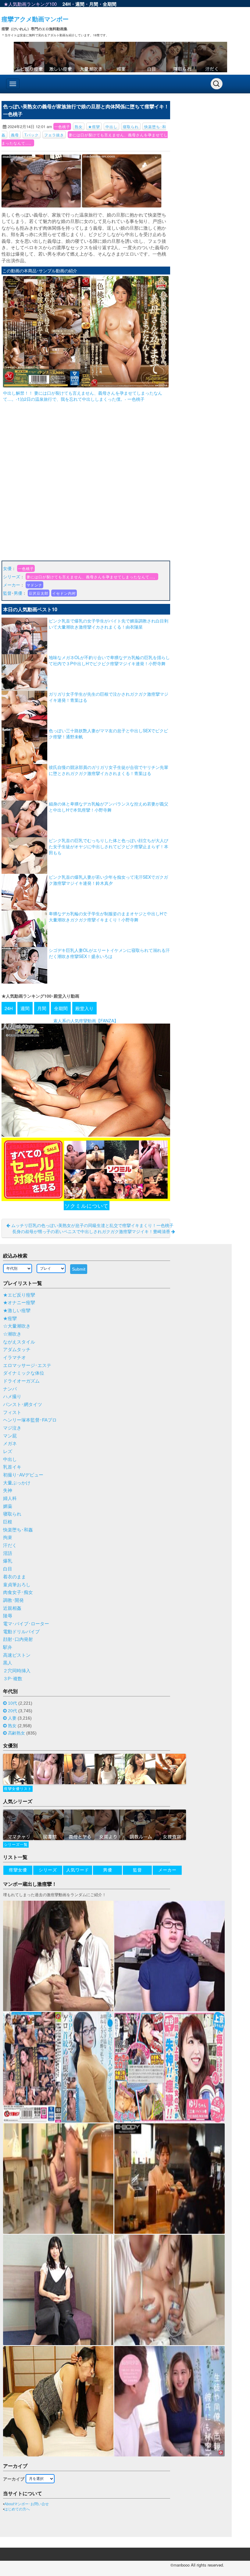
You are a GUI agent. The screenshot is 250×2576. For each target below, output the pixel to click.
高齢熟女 (16, 1733)
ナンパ (10, 1389)
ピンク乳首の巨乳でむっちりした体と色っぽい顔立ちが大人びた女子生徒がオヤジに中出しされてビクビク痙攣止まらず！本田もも (109, 846)
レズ (8, 1451)
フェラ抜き (54, 135)
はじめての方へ (17, 2509)
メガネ (10, 1444)
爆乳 (8, 1561)
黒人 (8, 1663)
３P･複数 (13, 1679)
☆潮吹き (12, 1334)
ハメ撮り (12, 1397)
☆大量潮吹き (17, 1326)
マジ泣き (12, 1428)
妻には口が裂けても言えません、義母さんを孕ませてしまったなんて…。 (92, 577)
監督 (7, 593)
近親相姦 (12, 1608)
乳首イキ (12, 1467)
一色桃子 (62, 126)
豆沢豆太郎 (39, 593)
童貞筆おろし (17, 1585)
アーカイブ (14, 2479)
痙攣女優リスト (18, 1789)
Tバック (32, 135)
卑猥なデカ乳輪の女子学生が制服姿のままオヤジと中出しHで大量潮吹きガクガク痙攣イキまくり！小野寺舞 (108, 917)
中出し (111, 126)
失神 (8, 1491)
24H (67, 4)
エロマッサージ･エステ (27, 1365)
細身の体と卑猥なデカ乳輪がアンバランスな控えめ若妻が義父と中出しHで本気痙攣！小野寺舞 (109, 807)
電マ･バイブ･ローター (26, 1624)
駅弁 (8, 1647)
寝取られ (131, 126)
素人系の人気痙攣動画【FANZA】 (86, 1021)
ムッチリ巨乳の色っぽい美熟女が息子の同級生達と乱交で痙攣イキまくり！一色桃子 (92, 1225)
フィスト (12, 1412)
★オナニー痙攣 (19, 1303)
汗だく (10, 1545)
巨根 (8, 1522)
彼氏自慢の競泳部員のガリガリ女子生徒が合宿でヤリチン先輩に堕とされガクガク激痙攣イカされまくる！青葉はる (109, 770)
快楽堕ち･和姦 (18, 1530)
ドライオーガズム (21, 1381)
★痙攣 (94, 126)
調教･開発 (13, 1600)
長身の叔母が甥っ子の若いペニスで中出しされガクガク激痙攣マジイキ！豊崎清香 (92, 1231)
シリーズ (12, 576)
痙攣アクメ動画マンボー (35, 19)
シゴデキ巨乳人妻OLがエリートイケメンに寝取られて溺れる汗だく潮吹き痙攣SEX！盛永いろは (109, 953)
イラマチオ (14, 1358)
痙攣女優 (18, 1870)
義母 (15, 135)
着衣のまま (14, 1577)
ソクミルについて (87, 1205)
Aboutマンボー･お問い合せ (27, 2504)
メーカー (12, 585)
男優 (18, 593)
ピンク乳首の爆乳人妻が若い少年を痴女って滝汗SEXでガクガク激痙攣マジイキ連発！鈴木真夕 (108, 880)
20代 (12, 1711)
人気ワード (78, 1870)
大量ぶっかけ (17, 1483)
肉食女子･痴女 (18, 1592)
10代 (12, 1703)
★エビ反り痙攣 (19, 1295)
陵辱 (8, 1616)
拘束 (8, 1537)
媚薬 (8, 1506)
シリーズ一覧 (16, 1845)
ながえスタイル (19, 1342)
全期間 (110, 4)
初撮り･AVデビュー (23, 1475)
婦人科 (10, 1498)
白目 (8, 1569)
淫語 (8, 1553)
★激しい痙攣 (17, 1311)
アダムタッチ (17, 1350)
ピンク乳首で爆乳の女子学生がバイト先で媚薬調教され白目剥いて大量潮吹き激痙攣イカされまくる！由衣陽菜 (109, 624)
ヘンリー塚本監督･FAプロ (30, 1420)
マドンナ (34, 585)
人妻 (12, 1718)
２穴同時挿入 (17, 1671)
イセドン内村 (64, 593)
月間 (94, 4)
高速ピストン (17, 1655)
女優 (7, 568)
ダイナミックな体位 (24, 1373)
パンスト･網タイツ (23, 1405)
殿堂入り (84, 1008)
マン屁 (10, 1436)
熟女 (79, 126)
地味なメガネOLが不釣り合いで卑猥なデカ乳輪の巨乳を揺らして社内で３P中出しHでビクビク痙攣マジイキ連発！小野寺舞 (109, 660)
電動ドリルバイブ (21, 1632)
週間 (80, 4)
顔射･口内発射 (18, 1639)
